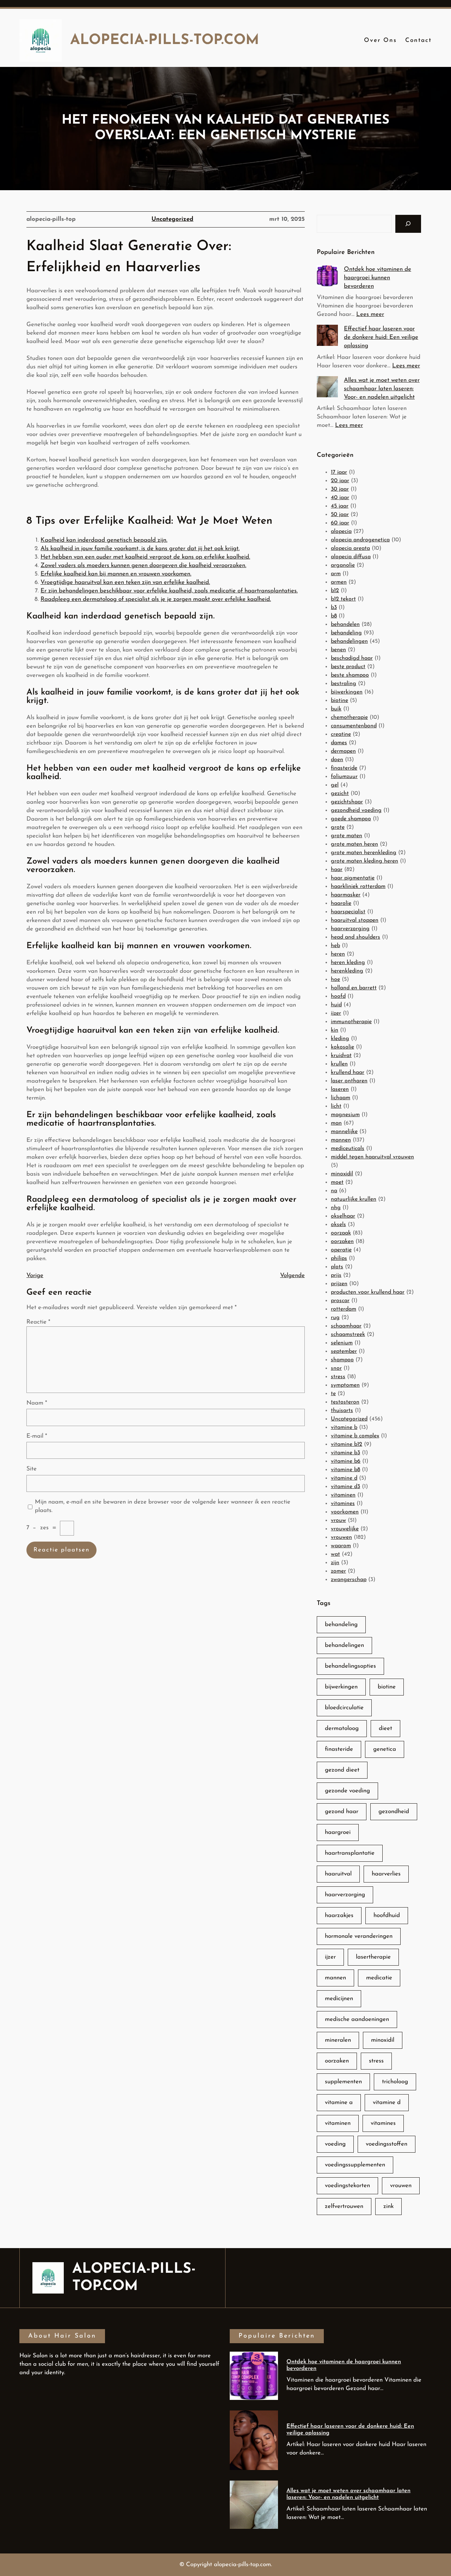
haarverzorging (350, 929)
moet (337, 1182)
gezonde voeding (347, 1791)
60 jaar (340, 523)
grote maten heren (354, 844)
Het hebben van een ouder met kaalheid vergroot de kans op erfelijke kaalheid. (145, 557)
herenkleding (347, 971)
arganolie (343, 565)
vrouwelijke (345, 1529)
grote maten (347, 836)
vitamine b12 (347, 1444)
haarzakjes (339, 1915)
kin (335, 1030)
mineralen (338, 2040)
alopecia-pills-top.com (165, 41)
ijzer (336, 1013)
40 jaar (340, 498)
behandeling (346, 633)
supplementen (343, 2082)
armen (339, 582)
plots (337, 1267)
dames (339, 743)
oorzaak (341, 1233)
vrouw (338, 1520)
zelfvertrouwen (344, 2206)
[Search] (408, 224)
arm (336, 574)
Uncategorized (172, 219)
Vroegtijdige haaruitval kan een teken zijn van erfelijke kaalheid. (125, 582)
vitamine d (344, 1478)
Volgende (292, 1275)
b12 (335, 591)
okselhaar (343, 1216)
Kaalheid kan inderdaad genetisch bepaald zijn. (104, 540)
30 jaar (340, 489)
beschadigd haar (352, 658)
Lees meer (370, 314)
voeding (335, 2144)
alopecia (341, 531)
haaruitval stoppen (355, 920)
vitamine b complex (355, 1436)
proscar (340, 1301)
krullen (339, 1064)
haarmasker (346, 895)
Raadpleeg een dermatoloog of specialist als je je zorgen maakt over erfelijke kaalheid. (156, 599)
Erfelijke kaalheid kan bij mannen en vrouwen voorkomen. (116, 574)
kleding (340, 1039)
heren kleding (348, 963)
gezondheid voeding (356, 810)
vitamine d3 (345, 1487)
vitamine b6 (346, 1461)
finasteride (344, 768)
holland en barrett (354, 988)
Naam (37, 1403)
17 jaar (339, 472)
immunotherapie (351, 1022)
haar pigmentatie (353, 878)
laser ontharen (349, 1081)
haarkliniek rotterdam (358, 886)
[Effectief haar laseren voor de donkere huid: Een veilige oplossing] (327, 337)
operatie (341, 1250)
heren (338, 954)
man (336, 1123)
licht (336, 1106)
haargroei (338, 1832)
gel (335, 785)
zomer (338, 1571)
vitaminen (343, 1495)
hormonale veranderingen (359, 1936)
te (333, 1394)
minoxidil (342, 1174)
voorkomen (345, 1512)
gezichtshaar (347, 802)
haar (337, 870)
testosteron (345, 1402)
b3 (334, 608)
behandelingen (349, 641)
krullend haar (348, 1072)
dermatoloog (342, 1728)
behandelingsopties (350, 1666)
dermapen (343, 751)
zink (388, 2206)
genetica (385, 1749)
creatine (341, 734)
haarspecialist (348, 912)
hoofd (338, 996)
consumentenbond (354, 726)
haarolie (341, 903)
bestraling (344, 684)
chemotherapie (349, 717)
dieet (385, 1728)
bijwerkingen (347, 692)
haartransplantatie (350, 1853)
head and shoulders (356, 937)
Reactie (38, 1322)
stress (338, 1377)
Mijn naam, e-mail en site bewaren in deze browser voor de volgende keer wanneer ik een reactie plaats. (163, 1506)
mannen (341, 1140)
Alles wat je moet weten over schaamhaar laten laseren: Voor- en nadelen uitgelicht (382, 389)
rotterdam (344, 1309)
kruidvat (341, 1056)
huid (336, 1005)
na (334, 1191)
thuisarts (342, 1411)
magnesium (345, 1115)
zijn (335, 1563)
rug (335, 1318)
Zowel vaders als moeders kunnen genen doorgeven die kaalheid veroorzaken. (143, 565)
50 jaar (340, 515)
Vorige (35, 1275)
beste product (348, 667)
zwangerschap (349, 1580)
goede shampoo (351, 819)
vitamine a (339, 2102)
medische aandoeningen (357, 2019)
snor (336, 1368)
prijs (336, 1275)
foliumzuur (344, 777)
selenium (342, 1343)
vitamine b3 (345, 1453)
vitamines (343, 1504)
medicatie (379, 1978)
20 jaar (340, 481)
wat (335, 1554)
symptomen (345, 1385)
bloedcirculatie (344, 1708)
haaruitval (338, 1874)
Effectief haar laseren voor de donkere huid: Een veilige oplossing (381, 337)
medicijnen (339, 1999)
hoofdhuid (387, 1915)
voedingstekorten (347, 2186)
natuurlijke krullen (354, 1199)
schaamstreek (348, 1334)
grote (338, 827)
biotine (339, 701)
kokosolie (342, 1047)
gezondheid (394, 1812)
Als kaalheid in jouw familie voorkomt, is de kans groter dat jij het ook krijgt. (140, 549)
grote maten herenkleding (364, 853)
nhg (336, 1208)
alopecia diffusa (351, 557)
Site (32, 1469)
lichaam (341, 1098)
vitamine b (344, 1427)
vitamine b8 (345, 1470)
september (344, 1351)
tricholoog (395, 2082)
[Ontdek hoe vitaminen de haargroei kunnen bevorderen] (327, 277)
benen (338, 650)
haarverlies (386, 1874)
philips (339, 1258)
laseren (340, 1089)
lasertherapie (373, 1957)
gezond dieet (342, 1770)
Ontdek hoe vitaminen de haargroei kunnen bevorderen (378, 278)
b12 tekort (343, 599)
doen (337, 760)
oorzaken (342, 1242)
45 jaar (340, 506)
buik (336, 709)
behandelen (345, 624)
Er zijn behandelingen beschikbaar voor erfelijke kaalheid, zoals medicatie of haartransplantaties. (169, 591)
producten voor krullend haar (368, 1292)
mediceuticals (348, 1149)
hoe (335, 979)
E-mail (37, 1436)
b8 (334, 616)
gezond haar (342, 1812)
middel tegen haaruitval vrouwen (372, 1157)
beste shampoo (350, 675)
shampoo (342, 1360)
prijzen (339, 1284)
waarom (341, 1546)
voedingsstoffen (387, 2144)
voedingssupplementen (355, 2165)
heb (335, 946)
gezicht (340, 794)
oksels (338, 1225)
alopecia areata (350, 548)
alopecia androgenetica (360, 540)
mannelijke (344, 1132)
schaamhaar (346, 1326)
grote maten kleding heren (364, 861)
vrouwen (341, 1537)
